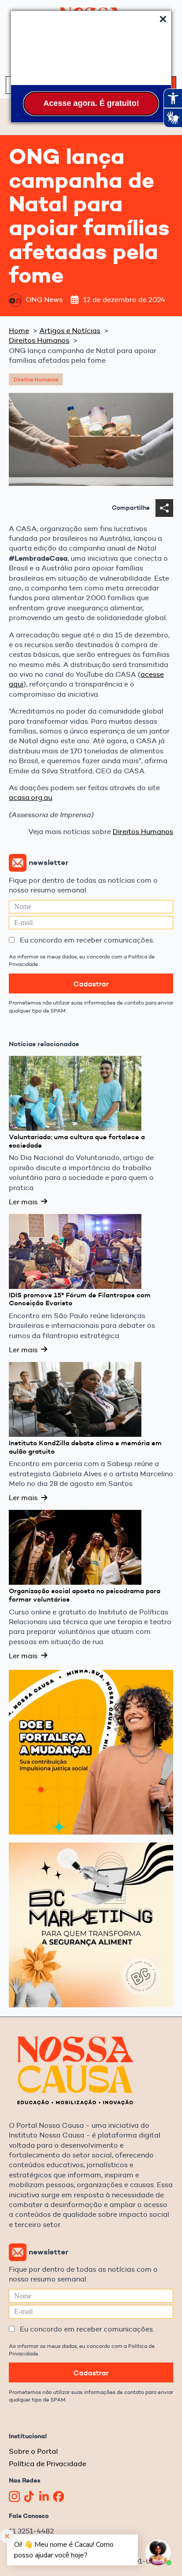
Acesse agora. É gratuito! (91, 103)
